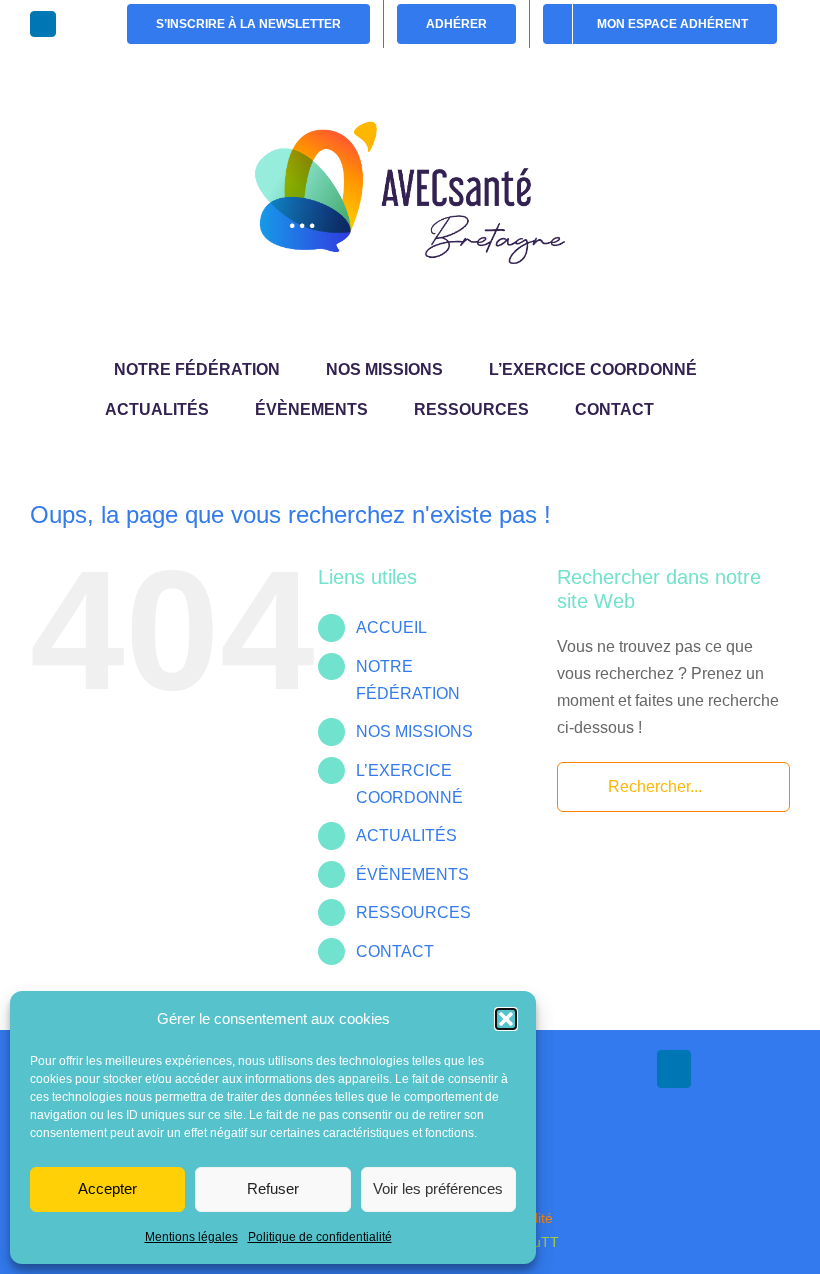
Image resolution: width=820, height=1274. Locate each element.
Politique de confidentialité (320, 1237)
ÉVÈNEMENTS (412, 874)
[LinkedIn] (674, 1069)
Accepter (107, 1188)
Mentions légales (191, 1237)
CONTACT (395, 951)
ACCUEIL (391, 627)
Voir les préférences (438, 1188)
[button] (506, 1019)
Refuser (273, 1188)
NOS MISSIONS (414, 731)
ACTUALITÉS (406, 835)
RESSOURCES (413, 912)
